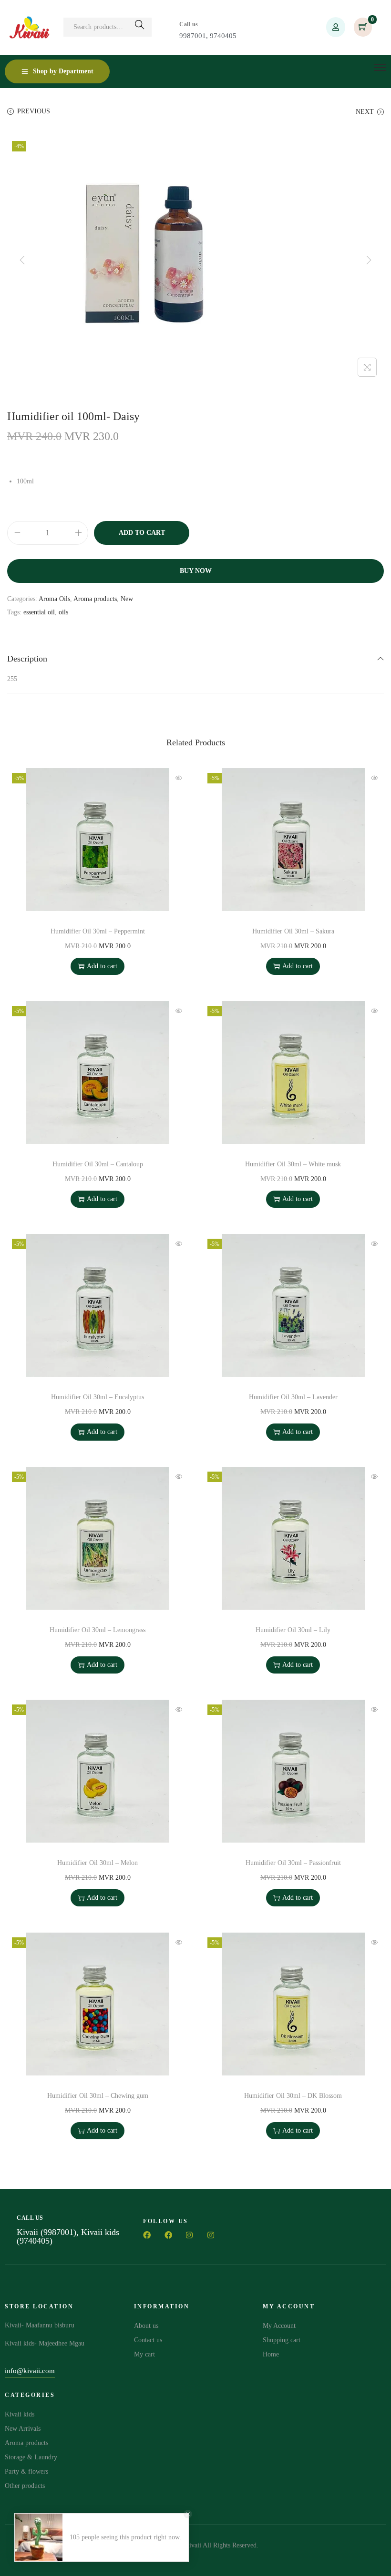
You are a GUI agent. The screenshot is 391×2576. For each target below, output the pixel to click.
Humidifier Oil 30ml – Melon (98, 1863)
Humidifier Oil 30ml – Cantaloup (98, 1164)
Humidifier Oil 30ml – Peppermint (98, 931)
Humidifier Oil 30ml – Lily (293, 1630)
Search (140, 27)
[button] (30, 2372)
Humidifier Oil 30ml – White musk (293, 1164)
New (127, 599)
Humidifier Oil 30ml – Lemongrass (98, 1630)
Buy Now (196, 571)
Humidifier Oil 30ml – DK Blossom (293, 2096)
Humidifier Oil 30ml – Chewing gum (98, 2096)
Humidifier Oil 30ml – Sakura (293, 931)
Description (27, 659)
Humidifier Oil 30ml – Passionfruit (293, 1863)
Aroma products (95, 599)
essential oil (39, 612)
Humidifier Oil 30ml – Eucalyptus (98, 1397)
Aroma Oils (54, 599)
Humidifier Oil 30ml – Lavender (293, 1397)
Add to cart (142, 533)
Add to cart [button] (102, 966)
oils (63, 612)
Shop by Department (63, 71)
